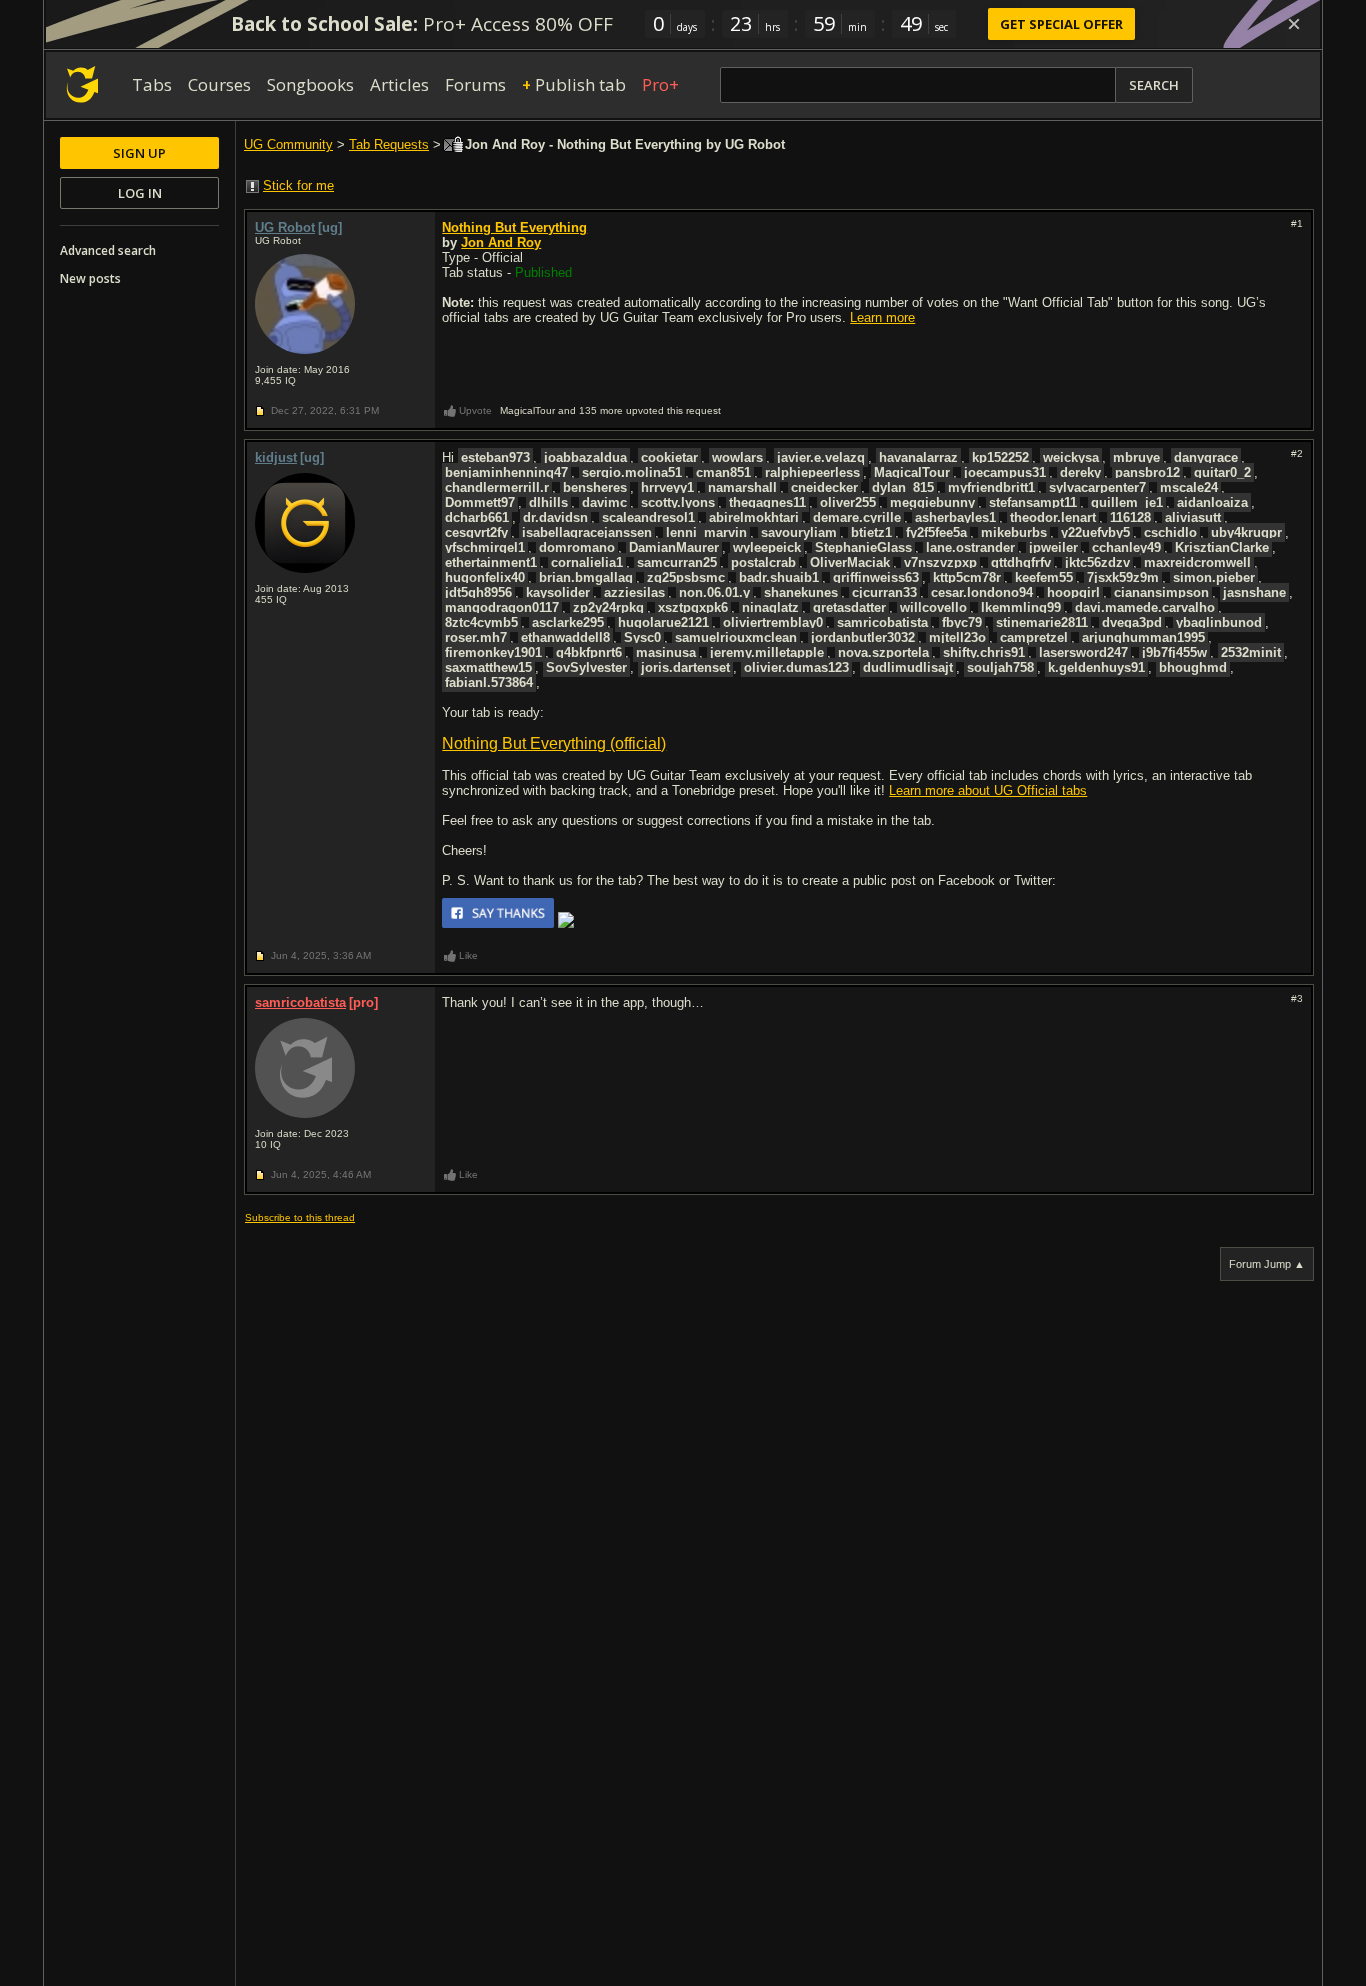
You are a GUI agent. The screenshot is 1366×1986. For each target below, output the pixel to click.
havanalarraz (918, 457)
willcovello (933, 607)
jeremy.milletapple (767, 652)
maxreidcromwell (1197, 562)
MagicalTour (912, 472)
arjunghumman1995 (1143, 637)
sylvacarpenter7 (1097, 487)
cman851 (723, 472)
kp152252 (1000, 457)
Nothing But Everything (514, 227)
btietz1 (871, 532)
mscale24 (1189, 487)
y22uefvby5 (1095, 532)
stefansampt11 (1033, 502)
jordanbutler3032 (863, 637)
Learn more (882, 317)
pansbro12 (1147, 472)
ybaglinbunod (1219, 622)
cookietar (669, 457)
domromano (577, 547)
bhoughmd (1193, 667)
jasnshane (1254, 592)
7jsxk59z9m (1123, 577)
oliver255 (848, 502)
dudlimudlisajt (908, 667)
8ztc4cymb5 (481, 622)
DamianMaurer (674, 547)
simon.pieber (1214, 577)
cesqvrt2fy (476, 532)
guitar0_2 (1222, 472)
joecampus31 (1005, 472)
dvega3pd (1132, 622)
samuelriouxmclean (736, 637)
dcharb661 (477, 517)
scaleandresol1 (648, 517)
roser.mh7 (476, 637)
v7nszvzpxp (940, 562)
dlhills (548, 502)
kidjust (276, 457)
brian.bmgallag (586, 577)
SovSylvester (586, 667)
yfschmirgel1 (485, 547)
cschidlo (1170, 532)
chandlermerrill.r (497, 487)
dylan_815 (903, 487)
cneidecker (824, 487)
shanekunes (801, 592)
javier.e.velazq (821, 457)
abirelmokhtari (754, 517)
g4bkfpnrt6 (589, 652)
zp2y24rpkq (608, 607)
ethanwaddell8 (565, 637)
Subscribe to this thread (300, 1217)
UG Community (288, 144)
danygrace (1206, 457)
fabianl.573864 (489, 682)
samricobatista (882, 622)
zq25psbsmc (686, 577)
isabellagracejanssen (587, 532)
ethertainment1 (491, 562)
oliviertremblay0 (773, 622)
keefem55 (1044, 577)
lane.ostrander (970, 547)
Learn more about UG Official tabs (988, 790)
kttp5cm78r (967, 577)
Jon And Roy (501, 242)
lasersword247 (1083, 652)
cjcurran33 (884, 592)
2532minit (1251, 652)
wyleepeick (767, 547)
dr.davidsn (555, 517)
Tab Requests (389, 144)
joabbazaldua (585, 457)
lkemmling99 (1021, 607)
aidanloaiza (1212, 502)
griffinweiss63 (876, 577)
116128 (1130, 517)
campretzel (1034, 637)
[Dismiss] (1294, 24)
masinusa (666, 652)
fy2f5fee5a (936, 532)
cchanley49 (1126, 547)
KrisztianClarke (1222, 547)
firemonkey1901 (493, 652)
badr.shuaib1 (779, 577)
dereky (1080, 472)
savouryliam (799, 532)
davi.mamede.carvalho (1145, 607)
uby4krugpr (1246, 532)
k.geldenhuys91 (1096, 667)
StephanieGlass (863, 547)
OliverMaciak (850, 562)
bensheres (595, 487)
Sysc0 (642, 637)
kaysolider (558, 592)
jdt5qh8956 (478, 592)
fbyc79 (962, 622)
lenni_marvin (706, 532)
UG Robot (285, 227)
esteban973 (495, 457)
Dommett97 (480, 502)
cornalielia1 (587, 562)
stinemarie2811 (1042, 622)
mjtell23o (957, 637)
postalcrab (763, 562)
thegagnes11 (767, 502)
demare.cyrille (857, 517)
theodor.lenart (1053, 517)
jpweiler (1053, 547)
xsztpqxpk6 (693, 607)
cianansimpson (1161, 592)
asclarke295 (568, 622)
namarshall (742, 487)
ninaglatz (770, 607)
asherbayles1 (955, 517)
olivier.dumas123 (796, 667)
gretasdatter (849, 607)
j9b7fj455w (1174, 652)
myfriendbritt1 (991, 487)
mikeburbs (1014, 532)
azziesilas (634, 592)
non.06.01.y (714, 592)
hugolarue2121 (663, 622)
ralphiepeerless (812, 472)
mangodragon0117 (502, 607)
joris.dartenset (685, 667)
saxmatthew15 (488, 667)
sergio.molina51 (632, 472)
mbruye (1136, 457)
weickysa (1071, 457)
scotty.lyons (678, 502)
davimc (604, 502)
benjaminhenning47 (506, 472)
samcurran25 (677, 562)
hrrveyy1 (667, 487)
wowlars (737, 457)
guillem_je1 (1127, 502)
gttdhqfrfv (1021, 562)
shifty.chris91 (984, 652)
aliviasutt (1193, 517)
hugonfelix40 (485, 577)
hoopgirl (1073, 592)
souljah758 (1000, 667)
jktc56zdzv (1097, 562)
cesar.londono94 (982, 592)
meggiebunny (932, 502)
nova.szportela (883, 652)
